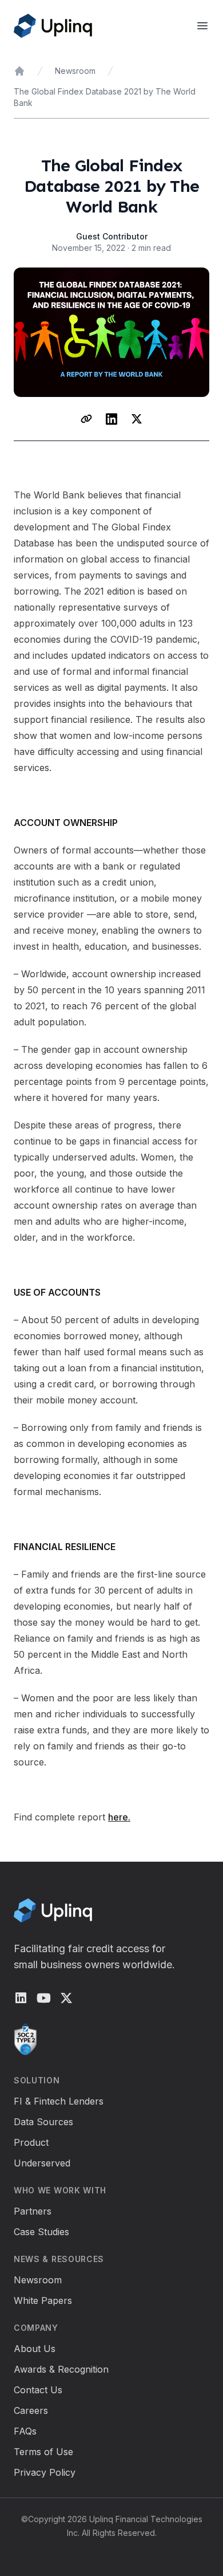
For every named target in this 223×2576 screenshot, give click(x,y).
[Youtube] (43, 1998)
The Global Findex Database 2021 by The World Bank (105, 97)
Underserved (42, 2163)
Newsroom (75, 71)
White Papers (43, 2300)
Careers (31, 2410)
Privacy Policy (45, 2472)
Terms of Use (43, 2452)
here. (119, 1817)
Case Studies (41, 2232)
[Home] (19, 71)
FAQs (25, 2431)
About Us (35, 2349)
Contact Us (38, 2390)
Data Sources (43, 2122)
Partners (33, 2211)
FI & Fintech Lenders (59, 2101)
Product (31, 2142)
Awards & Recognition (61, 2369)
